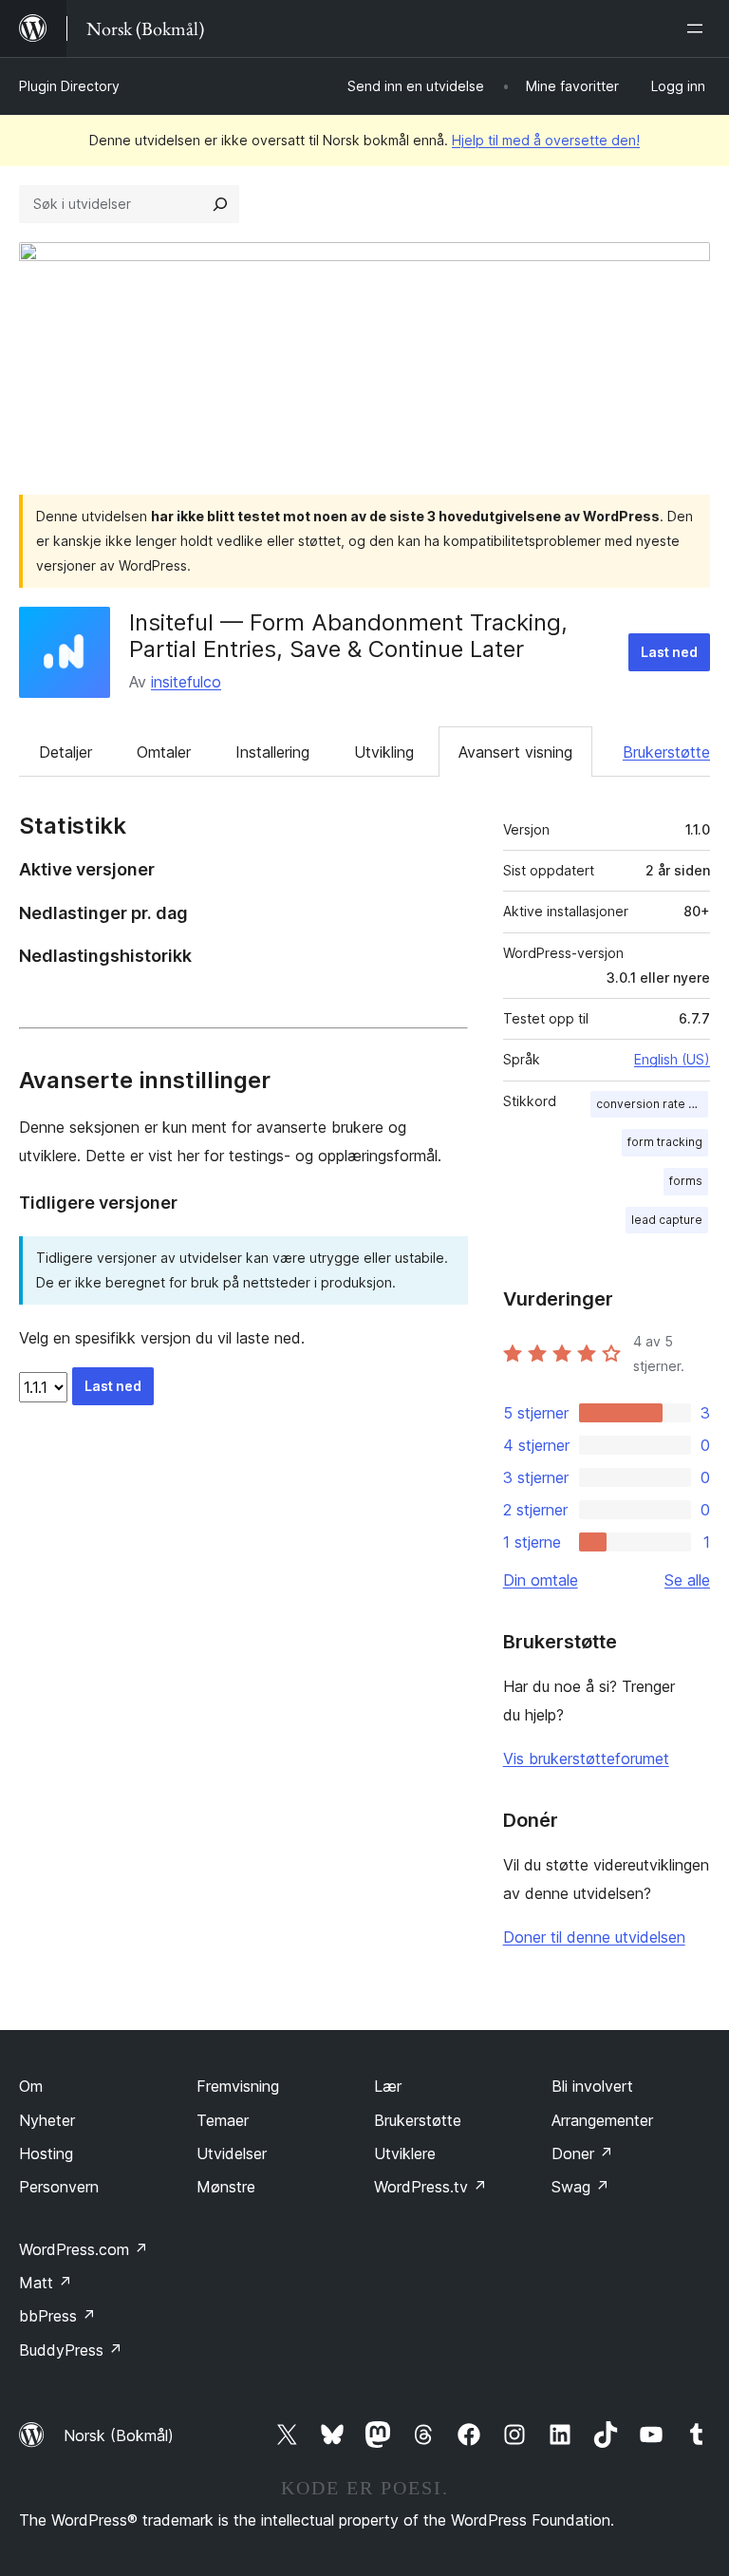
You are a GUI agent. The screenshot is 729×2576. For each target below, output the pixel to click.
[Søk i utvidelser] (220, 204)
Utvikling (384, 752)
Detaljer (65, 752)
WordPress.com (84, 2249)
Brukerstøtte (666, 752)
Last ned (669, 652)
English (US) (672, 1059)
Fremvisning (238, 2086)
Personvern (59, 2187)
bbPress (57, 2316)
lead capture (667, 1220)
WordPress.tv (430, 2187)
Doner (582, 2153)
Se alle (687, 1580)
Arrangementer (602, 2120)
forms (686, 1181)
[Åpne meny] (699, 28)
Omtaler (164, 752)
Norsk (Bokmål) (119, 2435)
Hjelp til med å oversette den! (546, 140)
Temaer (223, 2120)
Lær (388, 2086)
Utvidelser (232, 2153)
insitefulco (186, 682)
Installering (272, 752)
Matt (46, 2283)
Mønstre (226, 2187)
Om (31, 2086)
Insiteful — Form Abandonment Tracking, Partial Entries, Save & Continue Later (348, 636)
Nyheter (47, 2120)
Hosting (46, 2153)
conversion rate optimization (652, 1104)
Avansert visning (515, 752)
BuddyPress (71, 2350)
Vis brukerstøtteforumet (586, 1758)
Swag (580, 2187)
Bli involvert (592, 2086)
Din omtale (541, 1580)
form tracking (665, 1142)
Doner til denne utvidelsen (594, 1937)
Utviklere (405, 2153)
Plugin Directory (69, 86)
